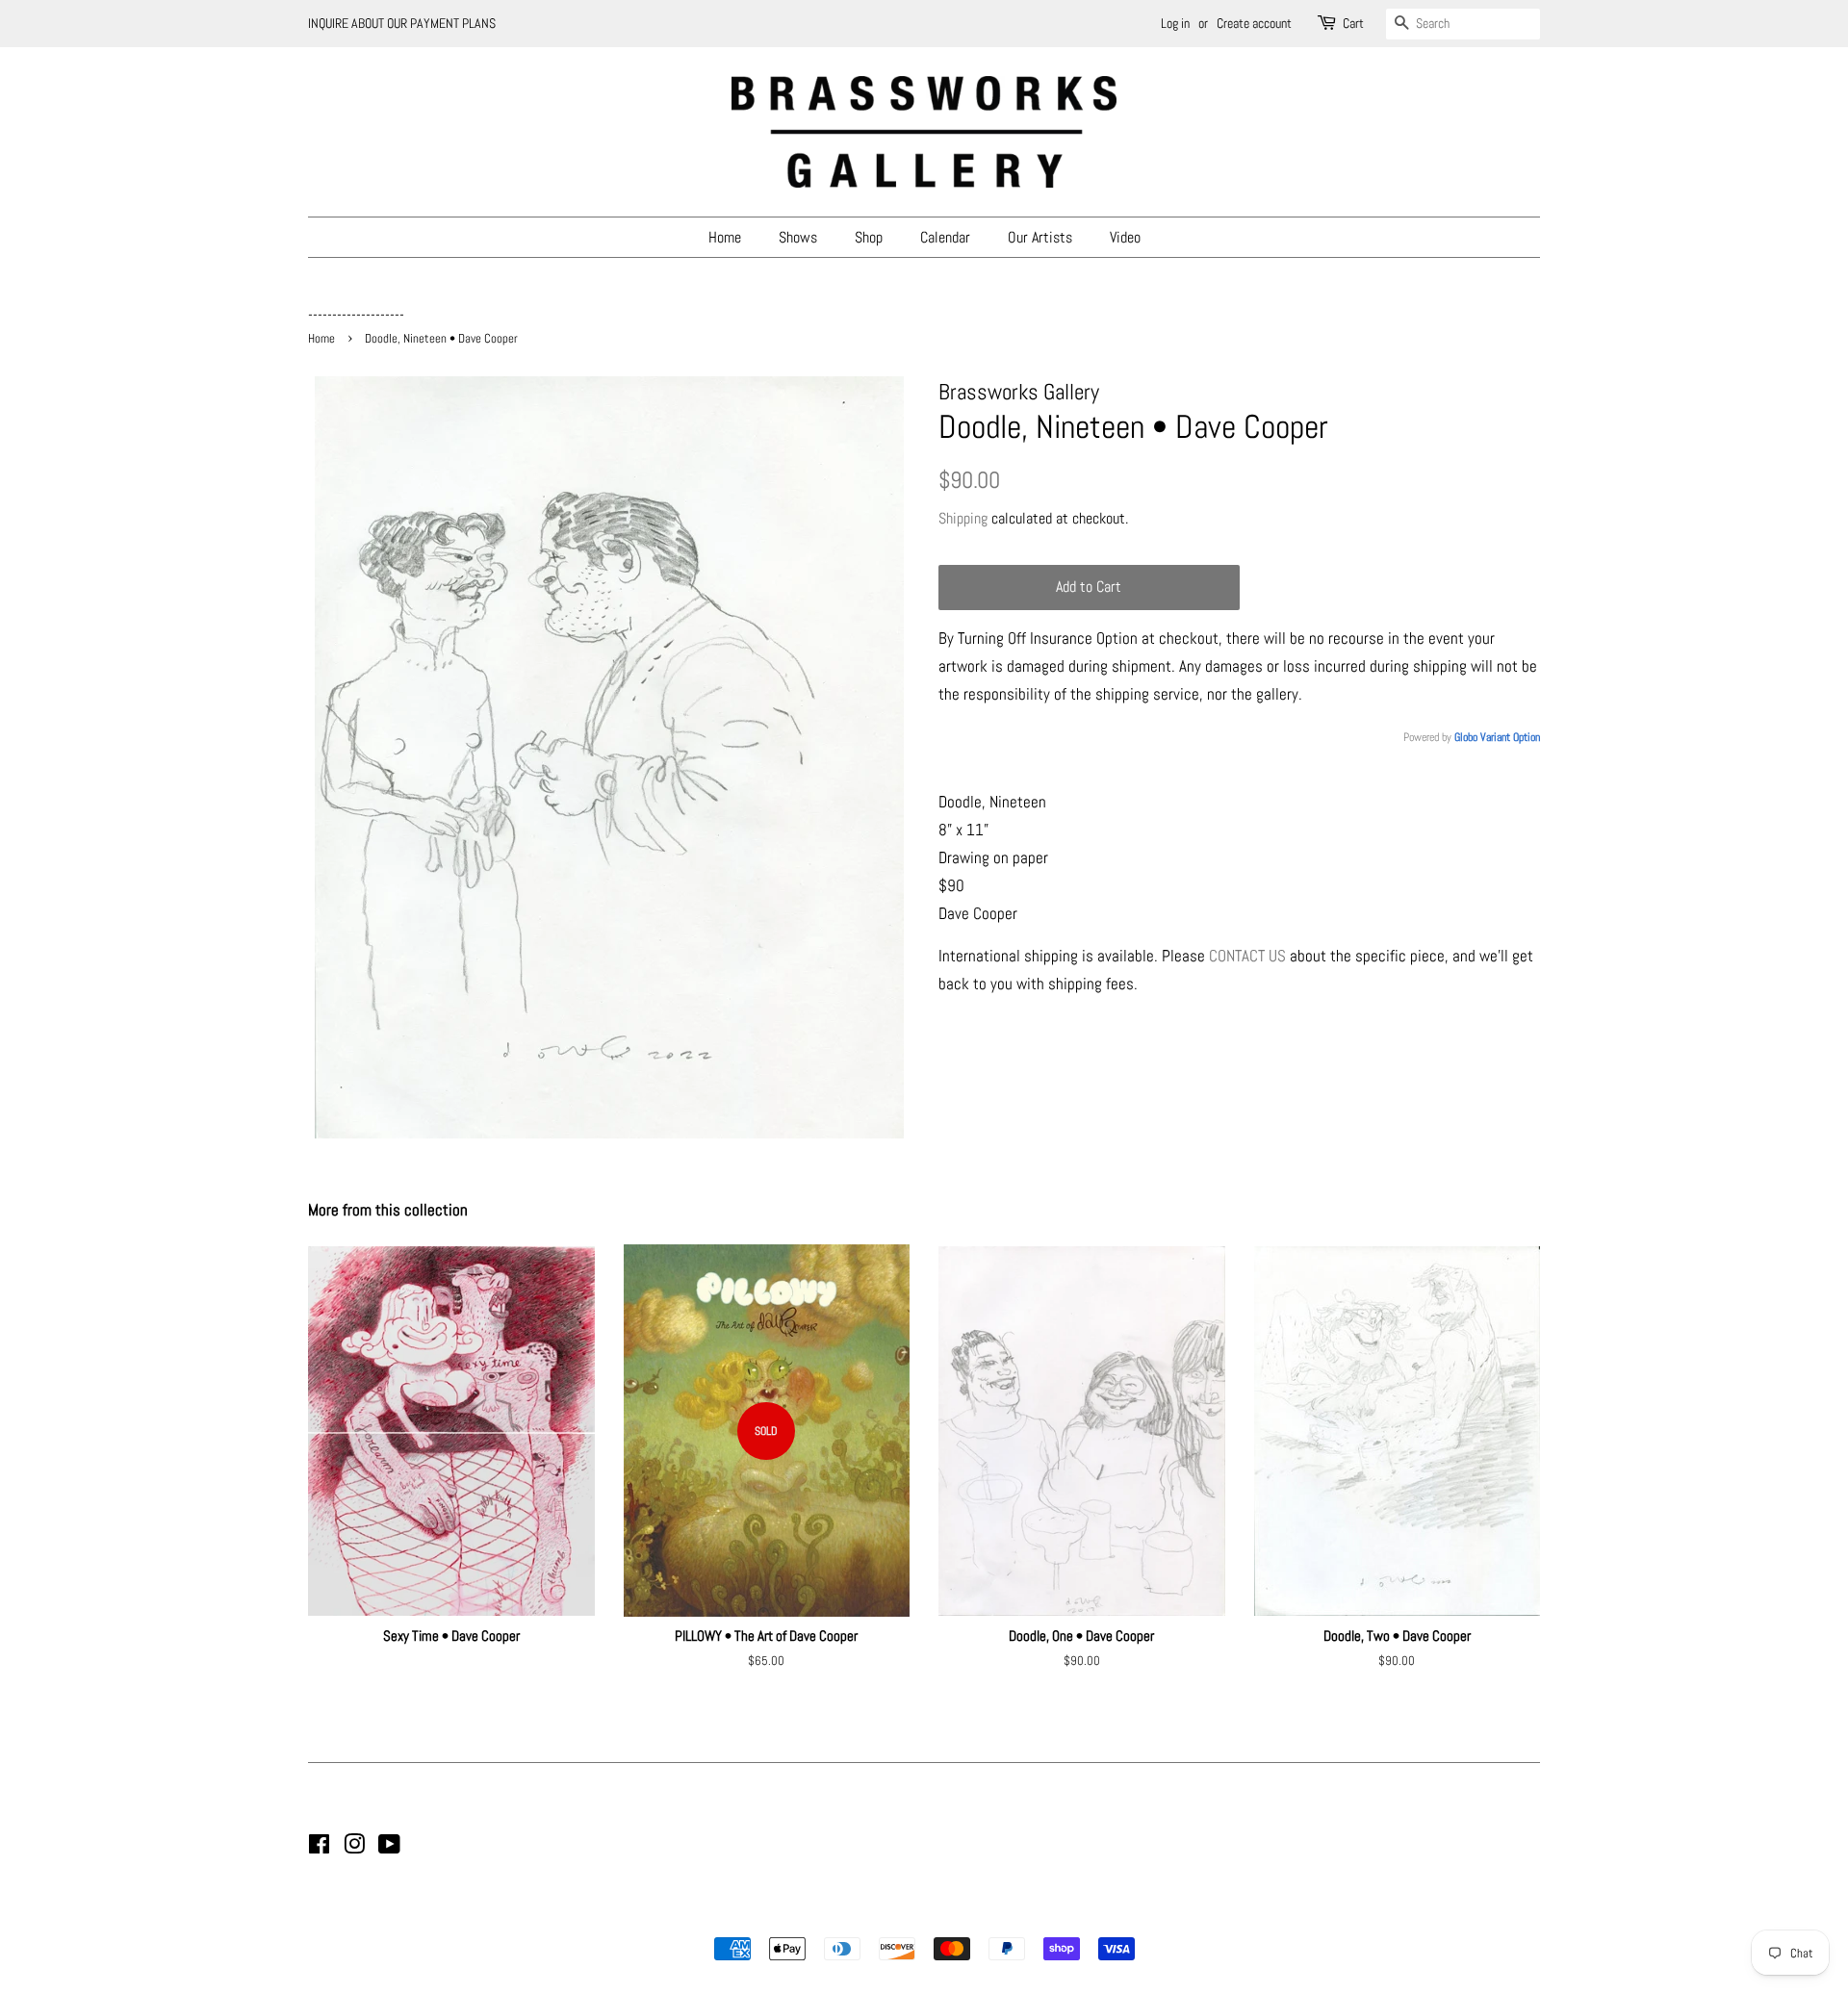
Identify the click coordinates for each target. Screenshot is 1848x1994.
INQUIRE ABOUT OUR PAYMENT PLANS (402, 23)
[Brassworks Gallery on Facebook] (319, 1848)
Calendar (945, 237)
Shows (798, 237)
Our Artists (1040, 237)
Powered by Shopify (1022, 1916)
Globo (1466, 737)
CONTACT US (1247, 956)
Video (1125, 237)
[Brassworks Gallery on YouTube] (389, 1848)
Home (725, 237)
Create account (1254, 23)
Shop (869, 237)
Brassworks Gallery (921, 1916)
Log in (1175, 23)
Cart (1353, 23)
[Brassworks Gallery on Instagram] (354, 1848)
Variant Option (1510, 737)
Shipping (963, 518)
